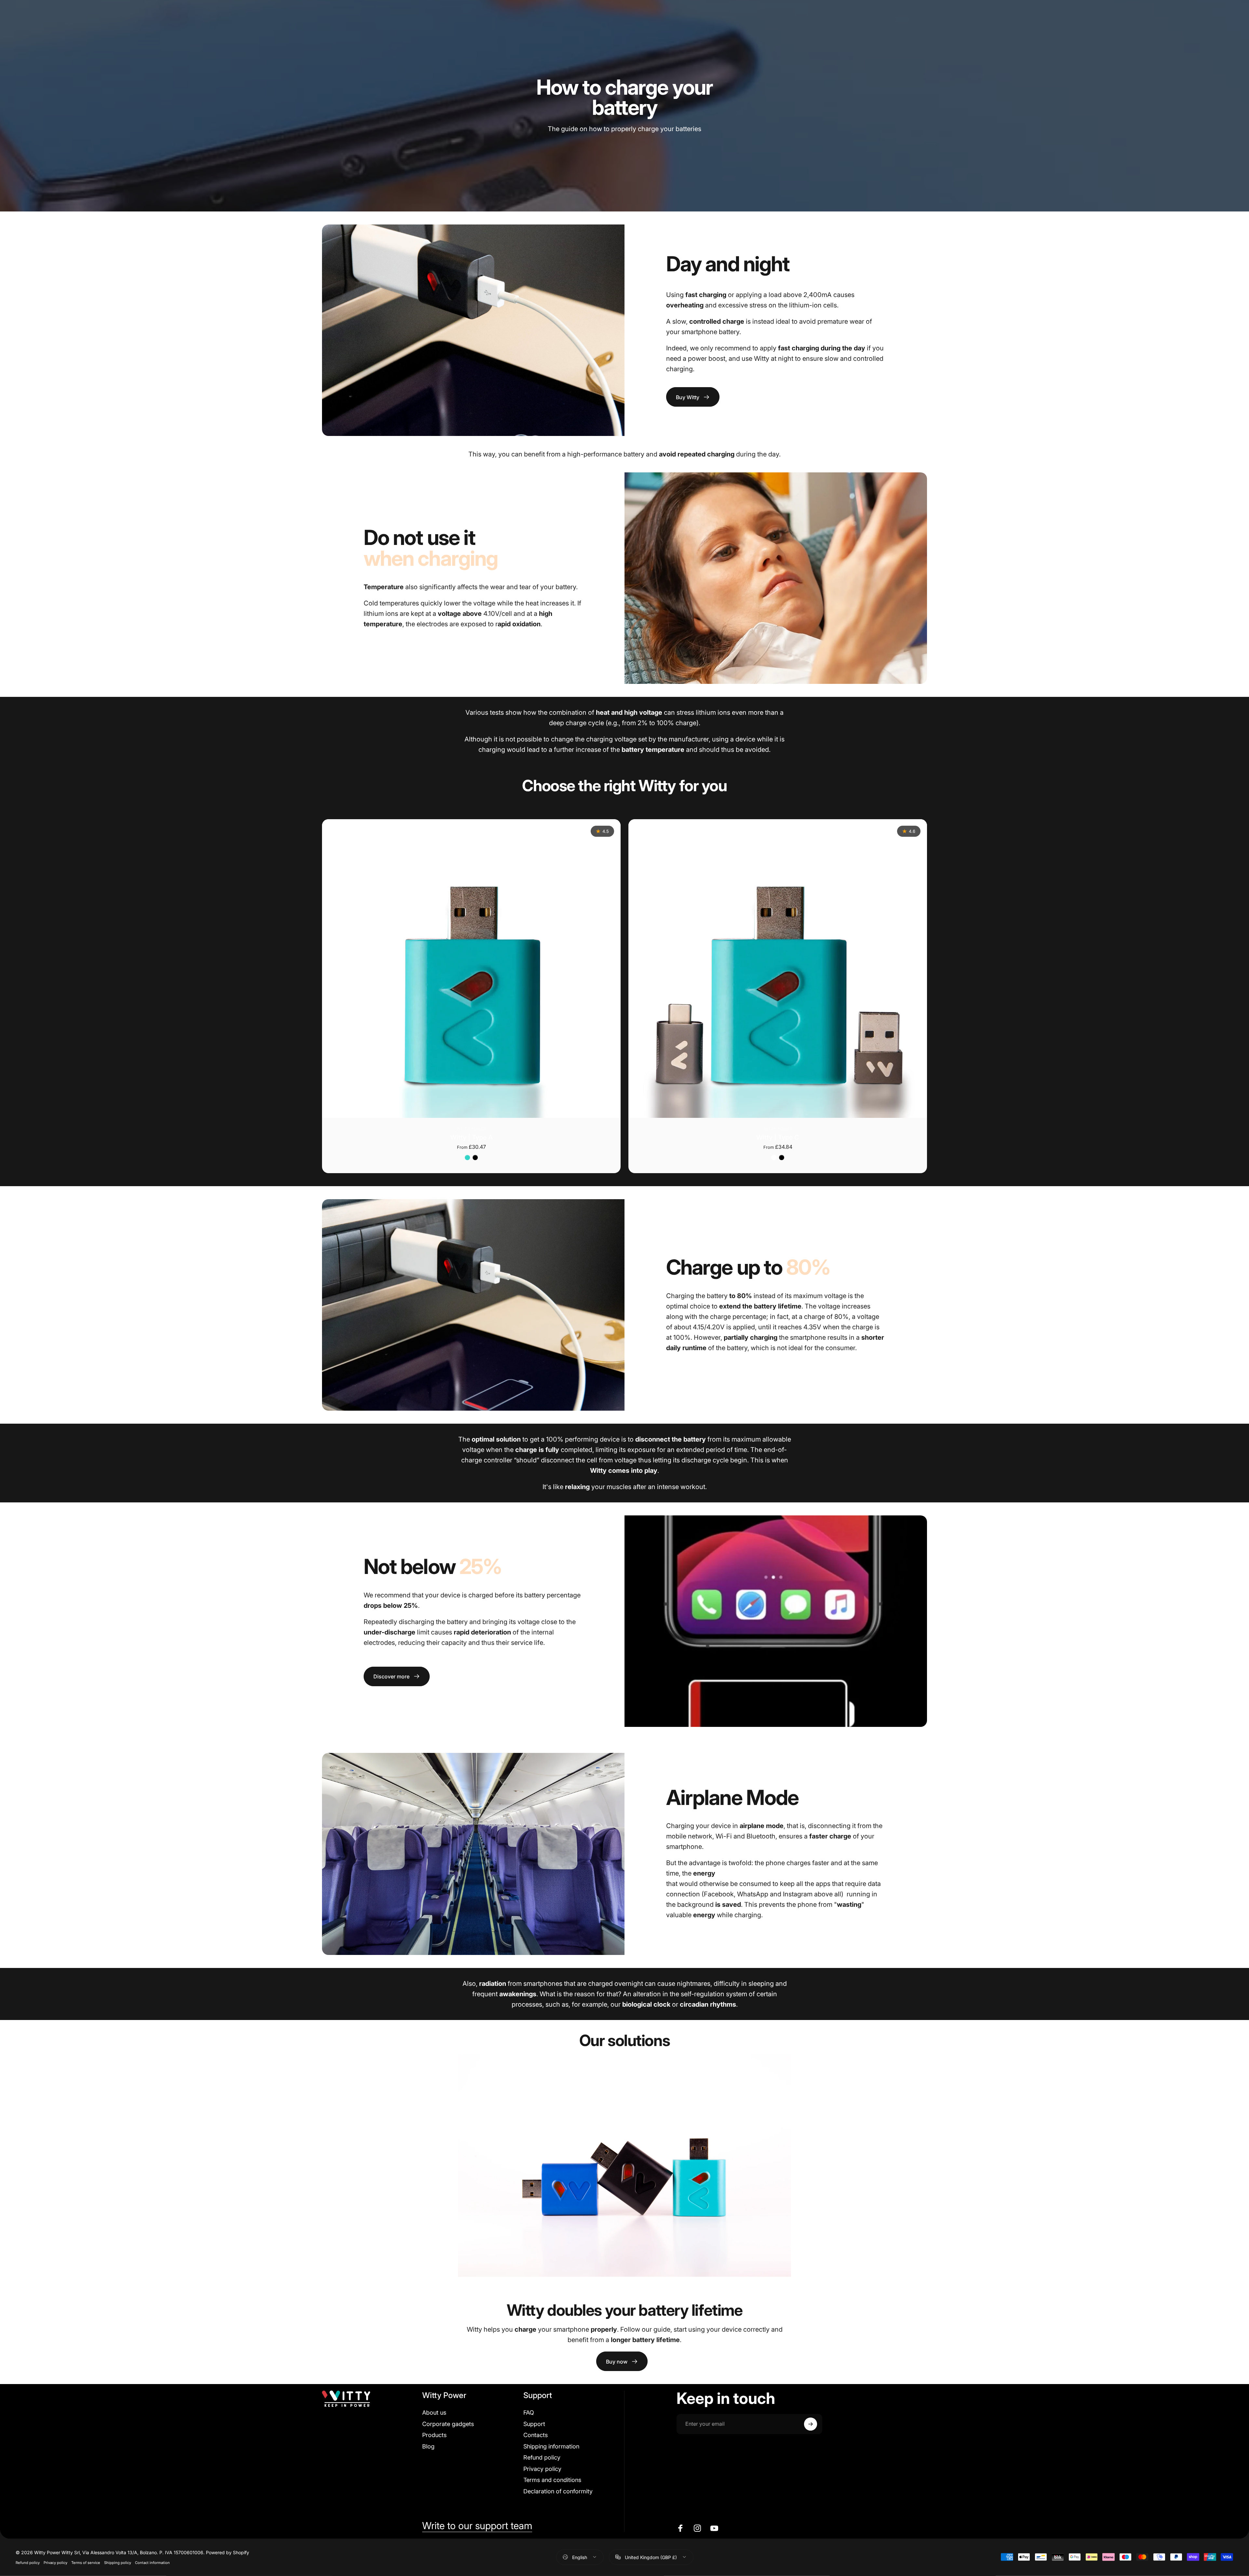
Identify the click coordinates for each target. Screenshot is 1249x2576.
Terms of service (86, 2562)
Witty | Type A (471, 1137)
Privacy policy (542, 2469)
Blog (428, 2446)
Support (534, 2424)
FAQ (529, 2413)
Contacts (536, 2435)
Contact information (152, 2562)
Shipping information (551, 2446)
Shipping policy (118, 2562)
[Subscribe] (811, 2424)
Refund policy (542, 2457)
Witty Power (471, 1129)
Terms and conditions (552, 2480)
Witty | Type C (778, 1137)
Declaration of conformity (558, 2491)
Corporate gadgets (448, 2424)
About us (434, 2413)
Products (434, 2435)
